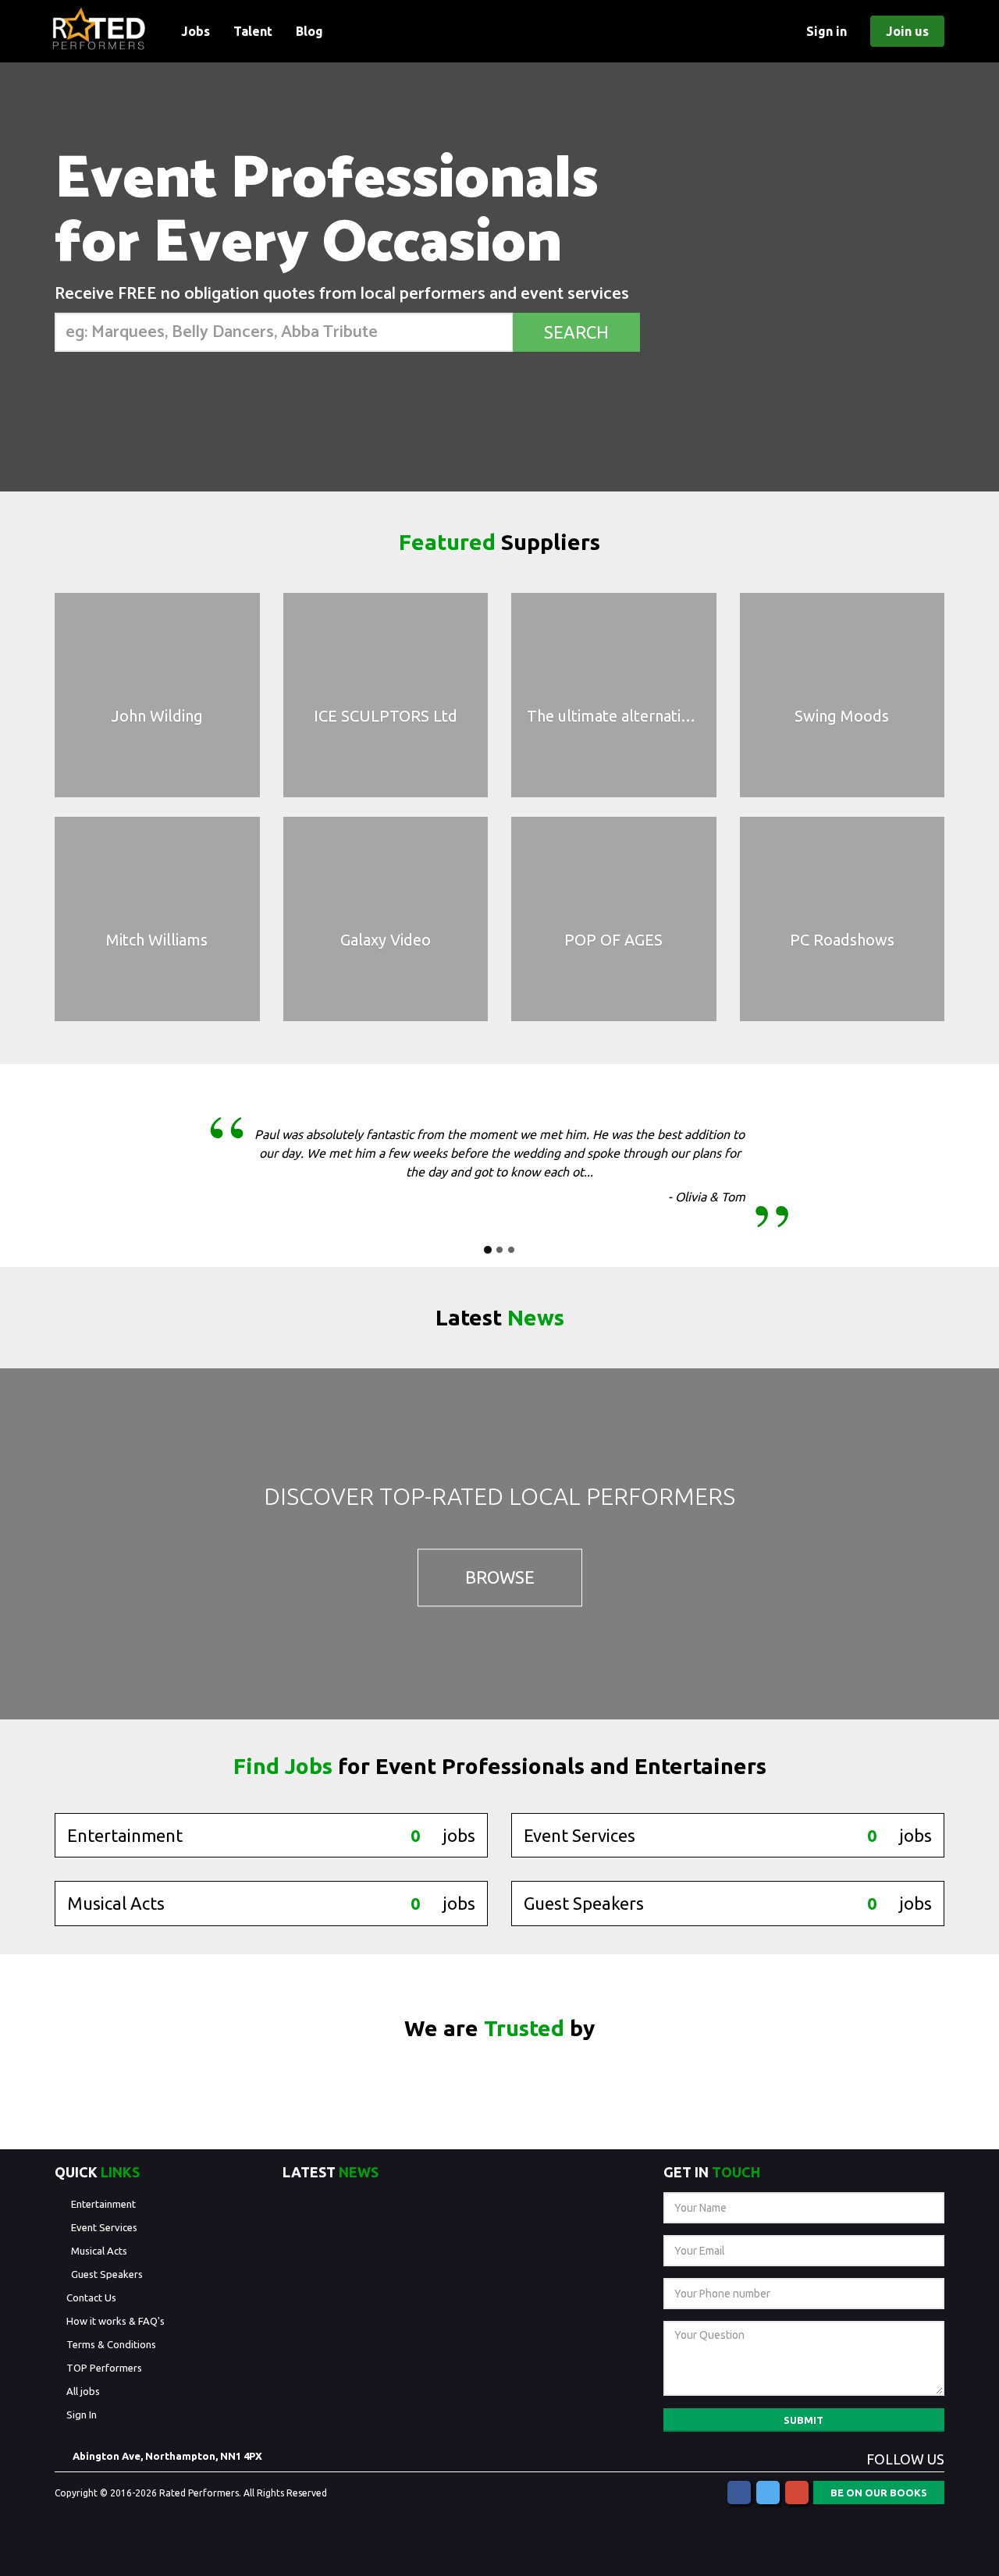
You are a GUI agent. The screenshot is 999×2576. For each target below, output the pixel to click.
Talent (253, 31)
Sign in (827, 31)
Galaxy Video (386, 940)
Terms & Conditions (111, 2344)
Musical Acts (99, 2251)
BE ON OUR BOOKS (879, 2493)
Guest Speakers (107, 2274)
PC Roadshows (842, 940)
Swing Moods (842, 716)
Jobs (196, 31)
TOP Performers (104, 2368)
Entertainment (103, 2204)
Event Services (104, 2227)
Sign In (82, 2415)
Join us (907, 31)
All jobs (83, 2391)
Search (576, 332)
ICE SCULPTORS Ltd (386, 716)
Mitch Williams (157, 940)
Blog (309, 31)
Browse (500, 1578)
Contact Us (91, 2297)
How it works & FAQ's (116, 2321)
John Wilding (157, 716)
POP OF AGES (613, 940)
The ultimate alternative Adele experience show (695, 716)
